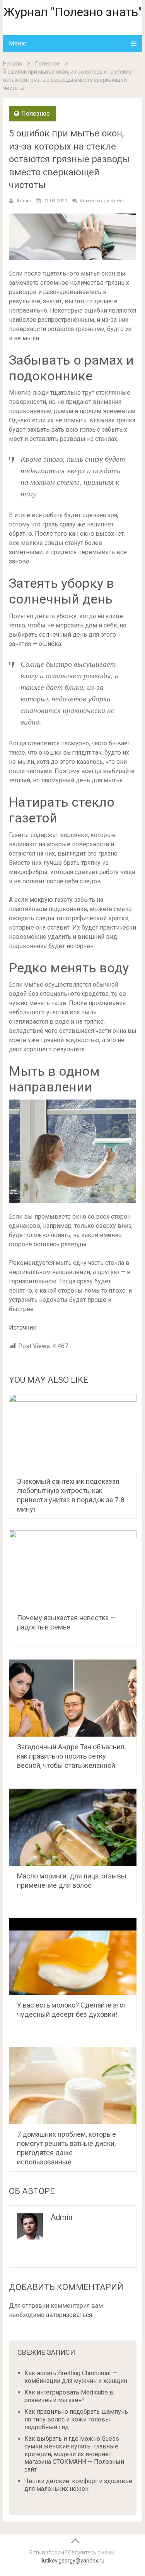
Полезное (48, 64)
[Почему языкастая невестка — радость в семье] (73, 1569)
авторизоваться (69, 2315)
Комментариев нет (102, 201)
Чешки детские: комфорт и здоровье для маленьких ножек (78, 2485)
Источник (23, 1328)
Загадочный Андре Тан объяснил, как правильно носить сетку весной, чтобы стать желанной (71, 1756)
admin (24, 201)
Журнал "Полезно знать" (73, 12)
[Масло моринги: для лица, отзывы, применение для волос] (73, 1827)
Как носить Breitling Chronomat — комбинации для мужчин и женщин (76, 2377)
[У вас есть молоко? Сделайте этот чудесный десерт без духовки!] (73, 1956)
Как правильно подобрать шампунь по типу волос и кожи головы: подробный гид (76, 2419)
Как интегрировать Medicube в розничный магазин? (69, 2396)
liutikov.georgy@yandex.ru (72, 2561)
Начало (13, 64)
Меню (18, 43)
